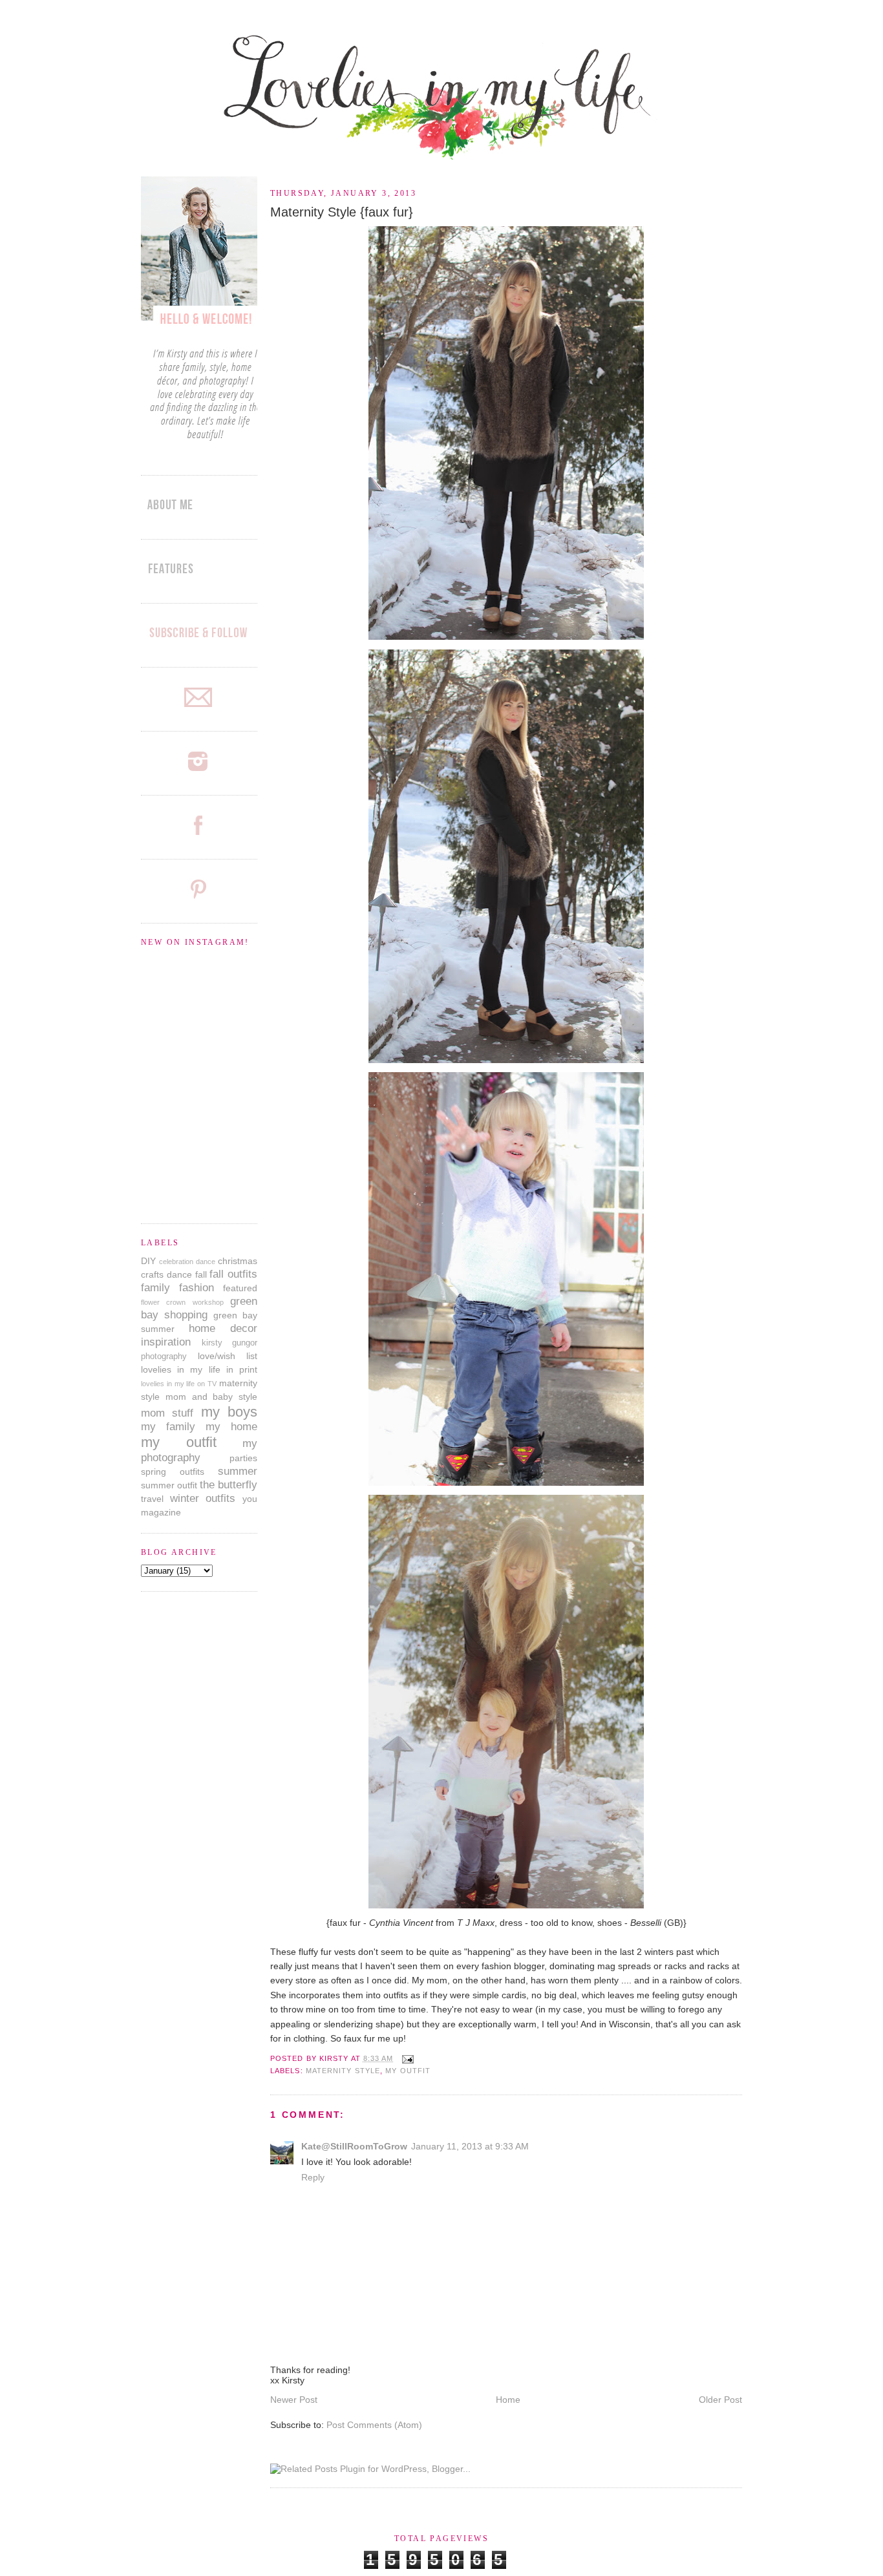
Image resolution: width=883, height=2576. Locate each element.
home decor (223, 1328)
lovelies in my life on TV (179, 1384)
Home (508, 2400)
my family (168, 1427)
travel (152, 1499)
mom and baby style (211, 1397)
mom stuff (167, 1413)
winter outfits (203, 1498)
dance (179, 1274)
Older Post (720, 2400)
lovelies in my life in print (199, 1369)
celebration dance (187, 1262)
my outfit (408, 2071)
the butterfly (229, 1485)
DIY (148, 1261)
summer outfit (169, 1485)
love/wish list (228, 1356)
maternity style (343, 2071)
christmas (238, 1261)
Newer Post (294, 2400)
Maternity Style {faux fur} (342, 212)
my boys (229, 1412)
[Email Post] (406, 2058)
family (155, 1288)
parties (243, 1458)
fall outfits (233, 1274)
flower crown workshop (182, 1302)
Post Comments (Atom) (374, 2425)
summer (238, 1471)
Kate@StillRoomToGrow (354, 2146)
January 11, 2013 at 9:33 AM (470, 2146)
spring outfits (173, 1472)
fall (201, 1274)
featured (240, 1288)
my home (231, 1427)
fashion (197, 1288)
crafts (152, 1274)
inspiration (166, 1342)
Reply (313, 2177)
